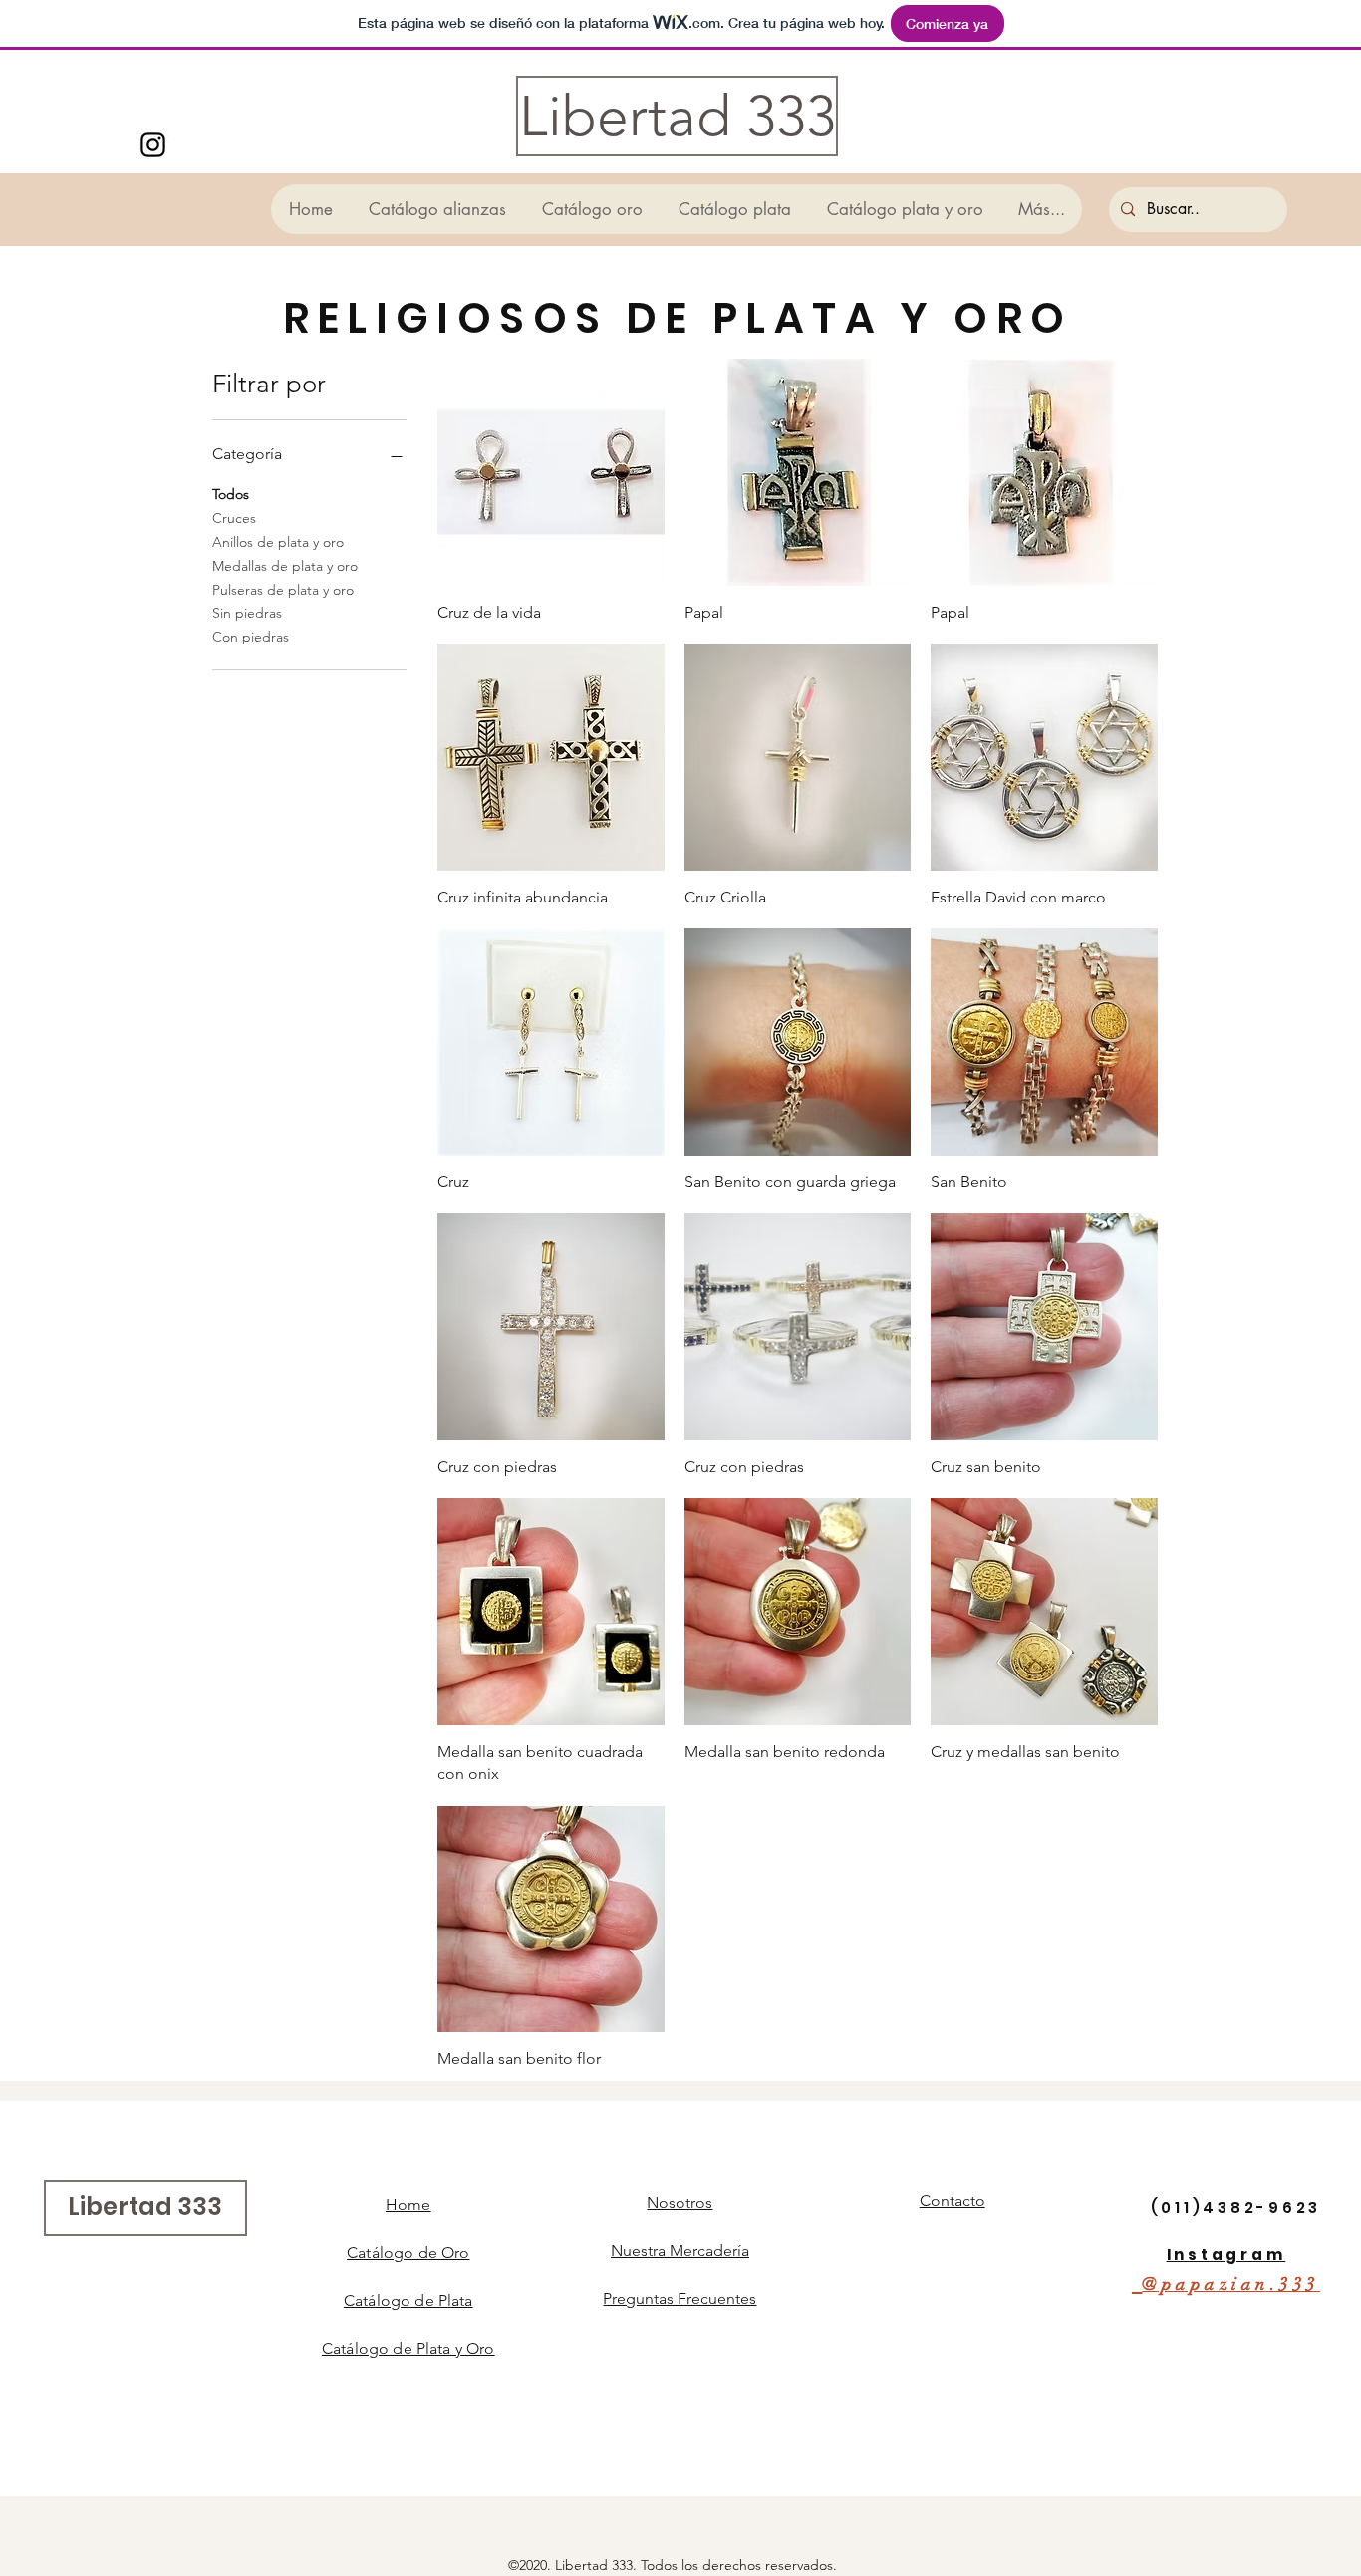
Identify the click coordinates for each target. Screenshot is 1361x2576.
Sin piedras (247, 613)
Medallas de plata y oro (285, 566)
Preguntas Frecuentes (680, 2299)
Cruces (234, 518)
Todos (231, 494)
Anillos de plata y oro (278, 542)
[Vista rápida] (551, 472)
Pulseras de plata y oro (283, 590)
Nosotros (680, 2203)
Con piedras (251, 637)
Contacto (953, 2201)
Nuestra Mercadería (680, 2251)
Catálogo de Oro (408, 2253)
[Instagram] (153, 145)
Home (408, 2205)
